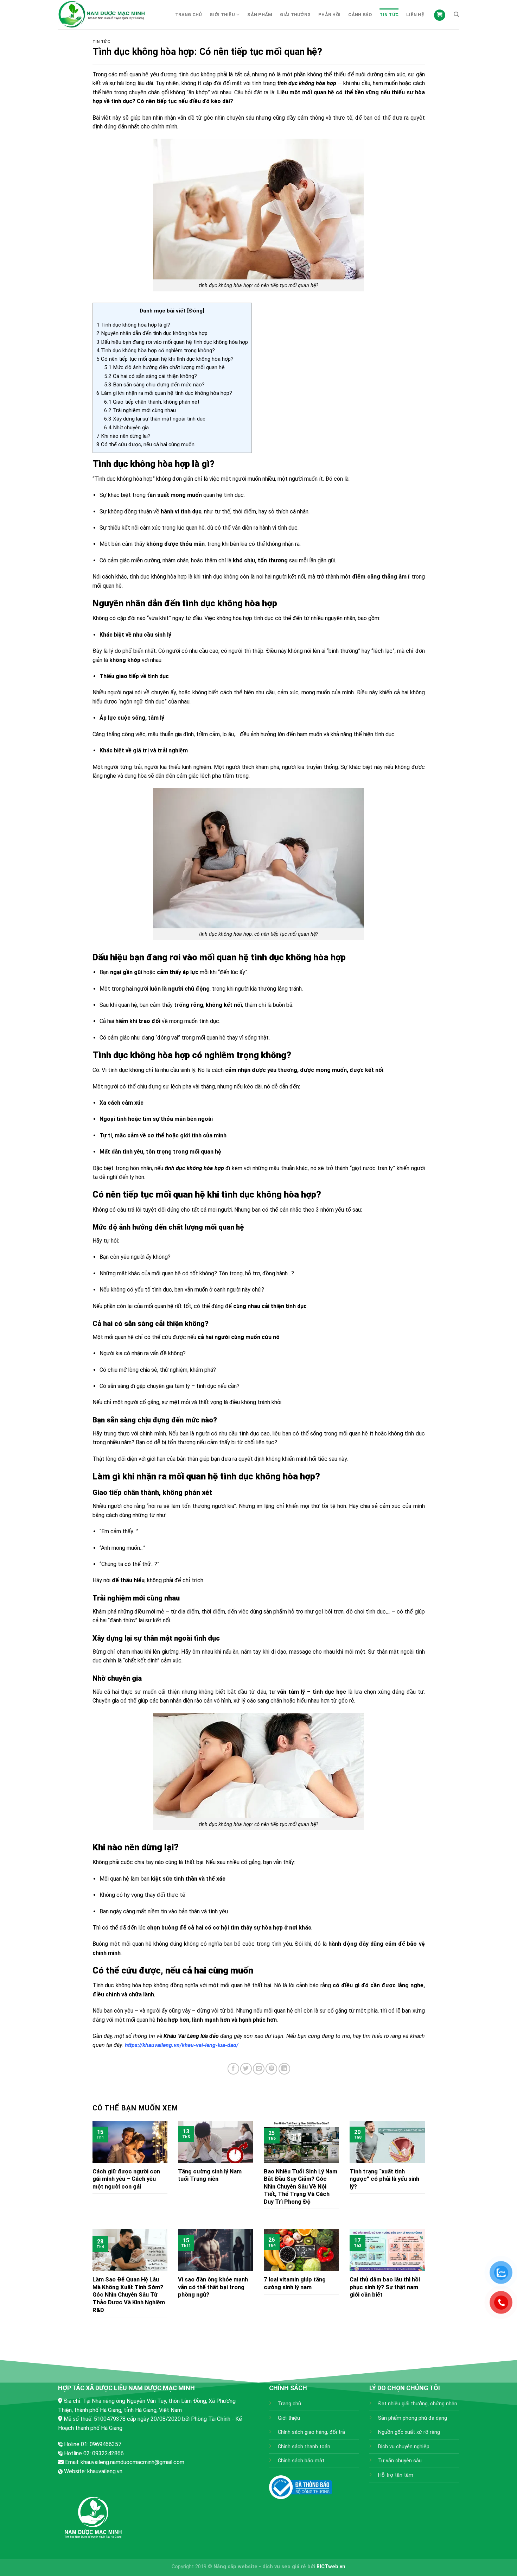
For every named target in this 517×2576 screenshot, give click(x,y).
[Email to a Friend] (259, 2069)
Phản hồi (329, 15)
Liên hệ (415, 15)
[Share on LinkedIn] (284, 2069)
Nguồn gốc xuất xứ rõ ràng (409, 2432)
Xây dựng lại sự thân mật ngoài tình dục (155, 419)
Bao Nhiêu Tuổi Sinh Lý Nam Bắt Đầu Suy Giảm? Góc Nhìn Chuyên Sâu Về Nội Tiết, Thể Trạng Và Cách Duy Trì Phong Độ (301, 2187)
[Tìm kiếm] (456, 14)
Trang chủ (189, 15)
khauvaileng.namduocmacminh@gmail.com (132, 2462)
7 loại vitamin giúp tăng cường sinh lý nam (295, 2283)
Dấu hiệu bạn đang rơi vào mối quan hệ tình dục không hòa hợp (172, 342)
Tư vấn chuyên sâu (400, 2461)
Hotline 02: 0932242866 (94, 2453)
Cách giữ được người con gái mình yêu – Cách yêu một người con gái (126, 2179)
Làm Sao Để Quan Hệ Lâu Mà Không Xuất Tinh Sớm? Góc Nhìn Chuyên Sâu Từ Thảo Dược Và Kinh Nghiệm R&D (129, 2295)
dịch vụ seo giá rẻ (284, 2567)
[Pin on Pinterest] (271, 2069)
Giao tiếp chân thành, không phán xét (152, 402)
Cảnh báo (360, 15)
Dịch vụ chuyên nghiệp (404, 2447)
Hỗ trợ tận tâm (396, 2475)
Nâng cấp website (235, 2567)
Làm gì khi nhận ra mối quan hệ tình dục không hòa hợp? (164, 393)
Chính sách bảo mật (301, 2461)
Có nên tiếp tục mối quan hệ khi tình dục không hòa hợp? (165, 359)
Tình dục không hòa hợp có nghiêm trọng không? (156, 351)
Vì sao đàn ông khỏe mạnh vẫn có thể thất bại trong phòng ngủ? (213, 2287)
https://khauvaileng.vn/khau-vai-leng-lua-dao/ (182, 2045)
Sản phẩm (260, 15)
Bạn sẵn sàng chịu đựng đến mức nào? (154, 385)
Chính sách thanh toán (304, 2447)
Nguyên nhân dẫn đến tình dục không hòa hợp (152, 333)
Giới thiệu (222, 15)
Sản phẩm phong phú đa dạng (413, 2418)
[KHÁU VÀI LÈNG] (111, 15)
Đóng (196, 311)
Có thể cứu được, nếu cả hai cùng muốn (145, 444)
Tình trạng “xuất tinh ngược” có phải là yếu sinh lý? (384, 2179)
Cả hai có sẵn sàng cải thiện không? (151, 376)
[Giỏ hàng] (440, 15)
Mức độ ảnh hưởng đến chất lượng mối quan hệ (164, 367)
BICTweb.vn (331, 2567)
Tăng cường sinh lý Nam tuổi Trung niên (210, 2175)
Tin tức (389, 15)
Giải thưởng (295, 15)
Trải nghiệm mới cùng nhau (140, 410)
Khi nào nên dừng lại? (123, 436)
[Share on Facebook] (233, 2069)
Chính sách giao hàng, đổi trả (311, 2432)
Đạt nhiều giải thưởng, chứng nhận (418, 2404)
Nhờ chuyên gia (126, 428)
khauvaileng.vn (105, 2471)
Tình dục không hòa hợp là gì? (133, 325)
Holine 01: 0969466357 (93, 2444)
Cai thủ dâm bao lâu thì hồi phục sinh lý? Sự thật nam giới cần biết (385, 2287)
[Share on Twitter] (246, 2069)
